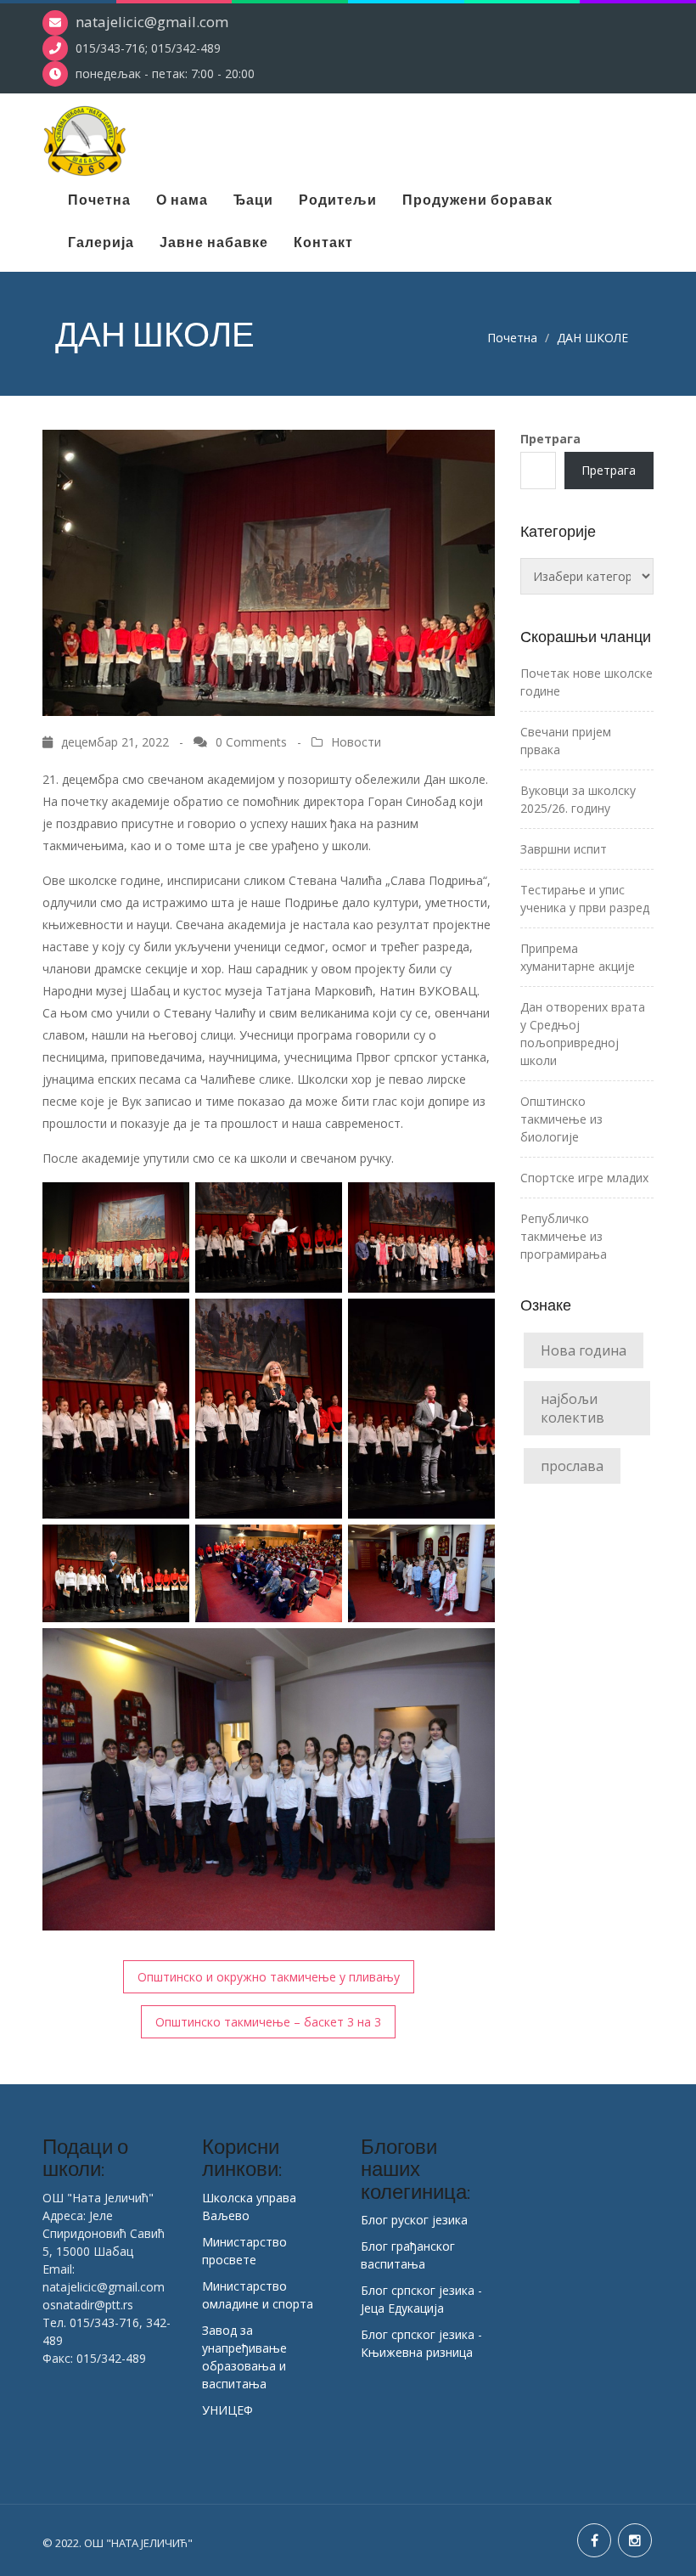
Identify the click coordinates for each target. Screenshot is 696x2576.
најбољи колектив (573, 1408)
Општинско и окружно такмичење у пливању (269, 1977)
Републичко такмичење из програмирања (564, 1236)
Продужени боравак (477, 200)
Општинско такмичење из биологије (561, 1119)
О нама (182, 200)
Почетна (99, 200)
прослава (572, 1466)
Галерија (101, 242)
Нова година (584, 1350)
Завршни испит (564, 849)
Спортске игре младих (584, 1178)
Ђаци (253, 200)
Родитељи (338, 200)
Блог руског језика (414, 2220)
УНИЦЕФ (227, 2410)
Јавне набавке (214, 242)
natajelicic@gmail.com (152, 22)
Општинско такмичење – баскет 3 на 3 (268, 2022)
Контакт (323, 242)
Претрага (550, 439)
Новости (356, 742)
